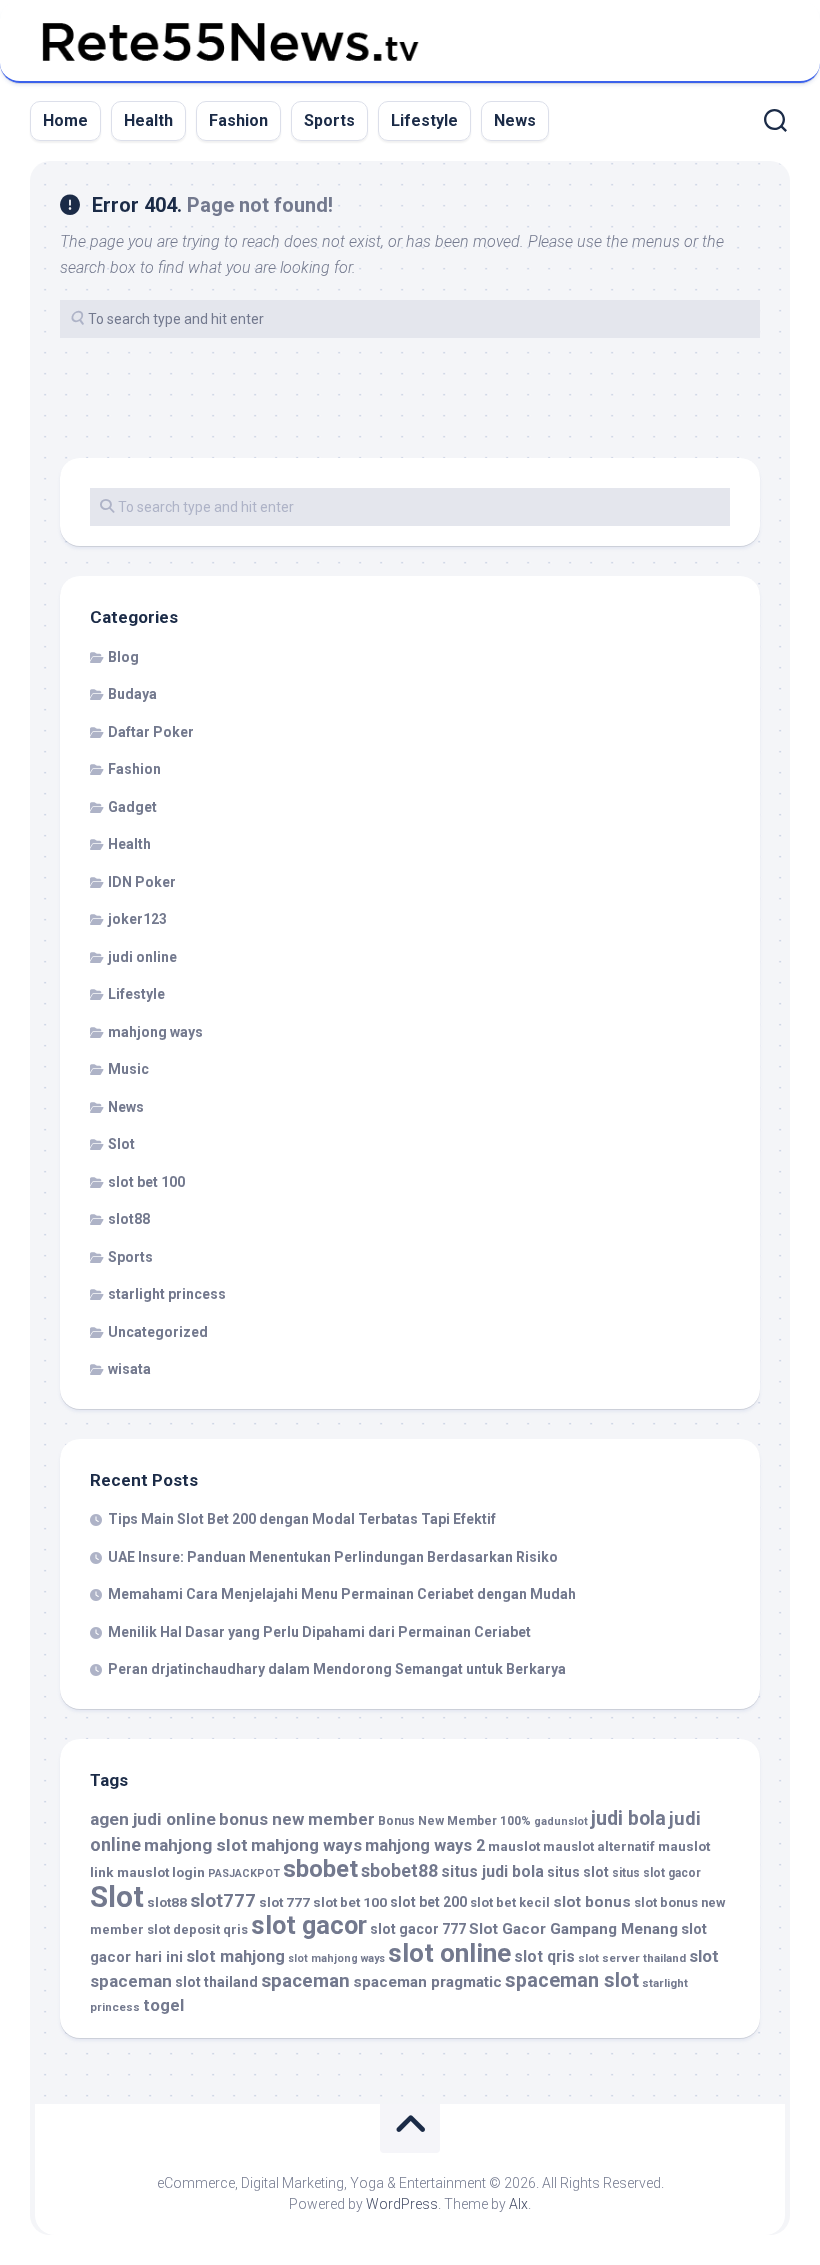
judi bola (628, 1818)
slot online (449, 1953)
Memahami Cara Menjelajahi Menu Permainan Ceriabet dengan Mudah (342, 1594)
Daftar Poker (151, 732)
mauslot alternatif (599, 1846)
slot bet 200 (428, 1902)
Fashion (238, 120)
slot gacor (309, 1925)
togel (163, 2005)
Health (148, 120)
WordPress (402, 2204)
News (515, 120)
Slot (121, 1144)
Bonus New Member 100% (454, 1821)
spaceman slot (572, 1980)
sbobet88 (399, 1871)
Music (128, 1069)
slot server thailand (632, 1958)
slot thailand (216, 1982)
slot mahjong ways (336, 1958)
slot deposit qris (197, 1929)
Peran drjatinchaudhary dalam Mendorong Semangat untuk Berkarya (337, 1669)
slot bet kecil (510, 1902)
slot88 (129, 1219)
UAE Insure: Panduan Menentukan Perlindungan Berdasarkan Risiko (333, 1557)
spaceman (305, 1981)
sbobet (320, 1869)
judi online (142, 957)
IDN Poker (142, 882)
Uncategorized (158, 1332)
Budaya (132, 694)
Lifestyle (424, 120)
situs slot (578, 1872)
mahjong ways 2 (425, 1845)
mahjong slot (196, 1845)
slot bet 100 (146, 1182)
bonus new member (297, 1819)
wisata (129, 1369)
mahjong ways (155, 1032)
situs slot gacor (656, 1873)
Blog (123, 657)
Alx (518, 2204)
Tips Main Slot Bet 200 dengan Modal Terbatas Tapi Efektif (302, 1519)
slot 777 (284, 1902)
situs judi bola (492, 1871)
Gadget (132, 807)
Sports (329, 120)
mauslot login (161, 1872)
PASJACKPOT (244, 1873)
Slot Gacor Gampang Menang (573, 1929)
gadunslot (561, 1821)
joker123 (137, 919)
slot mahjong (235, 1956)
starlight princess (167, 1294)
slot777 (223, 1901)
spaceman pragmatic (427, 1982)
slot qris (544, 1956)
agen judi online (153, 1819)
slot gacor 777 (418, 1929)
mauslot (514, 1846)
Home (65, 120)
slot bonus (592, 1902)
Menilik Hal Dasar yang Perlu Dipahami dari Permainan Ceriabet (319, 1632)
